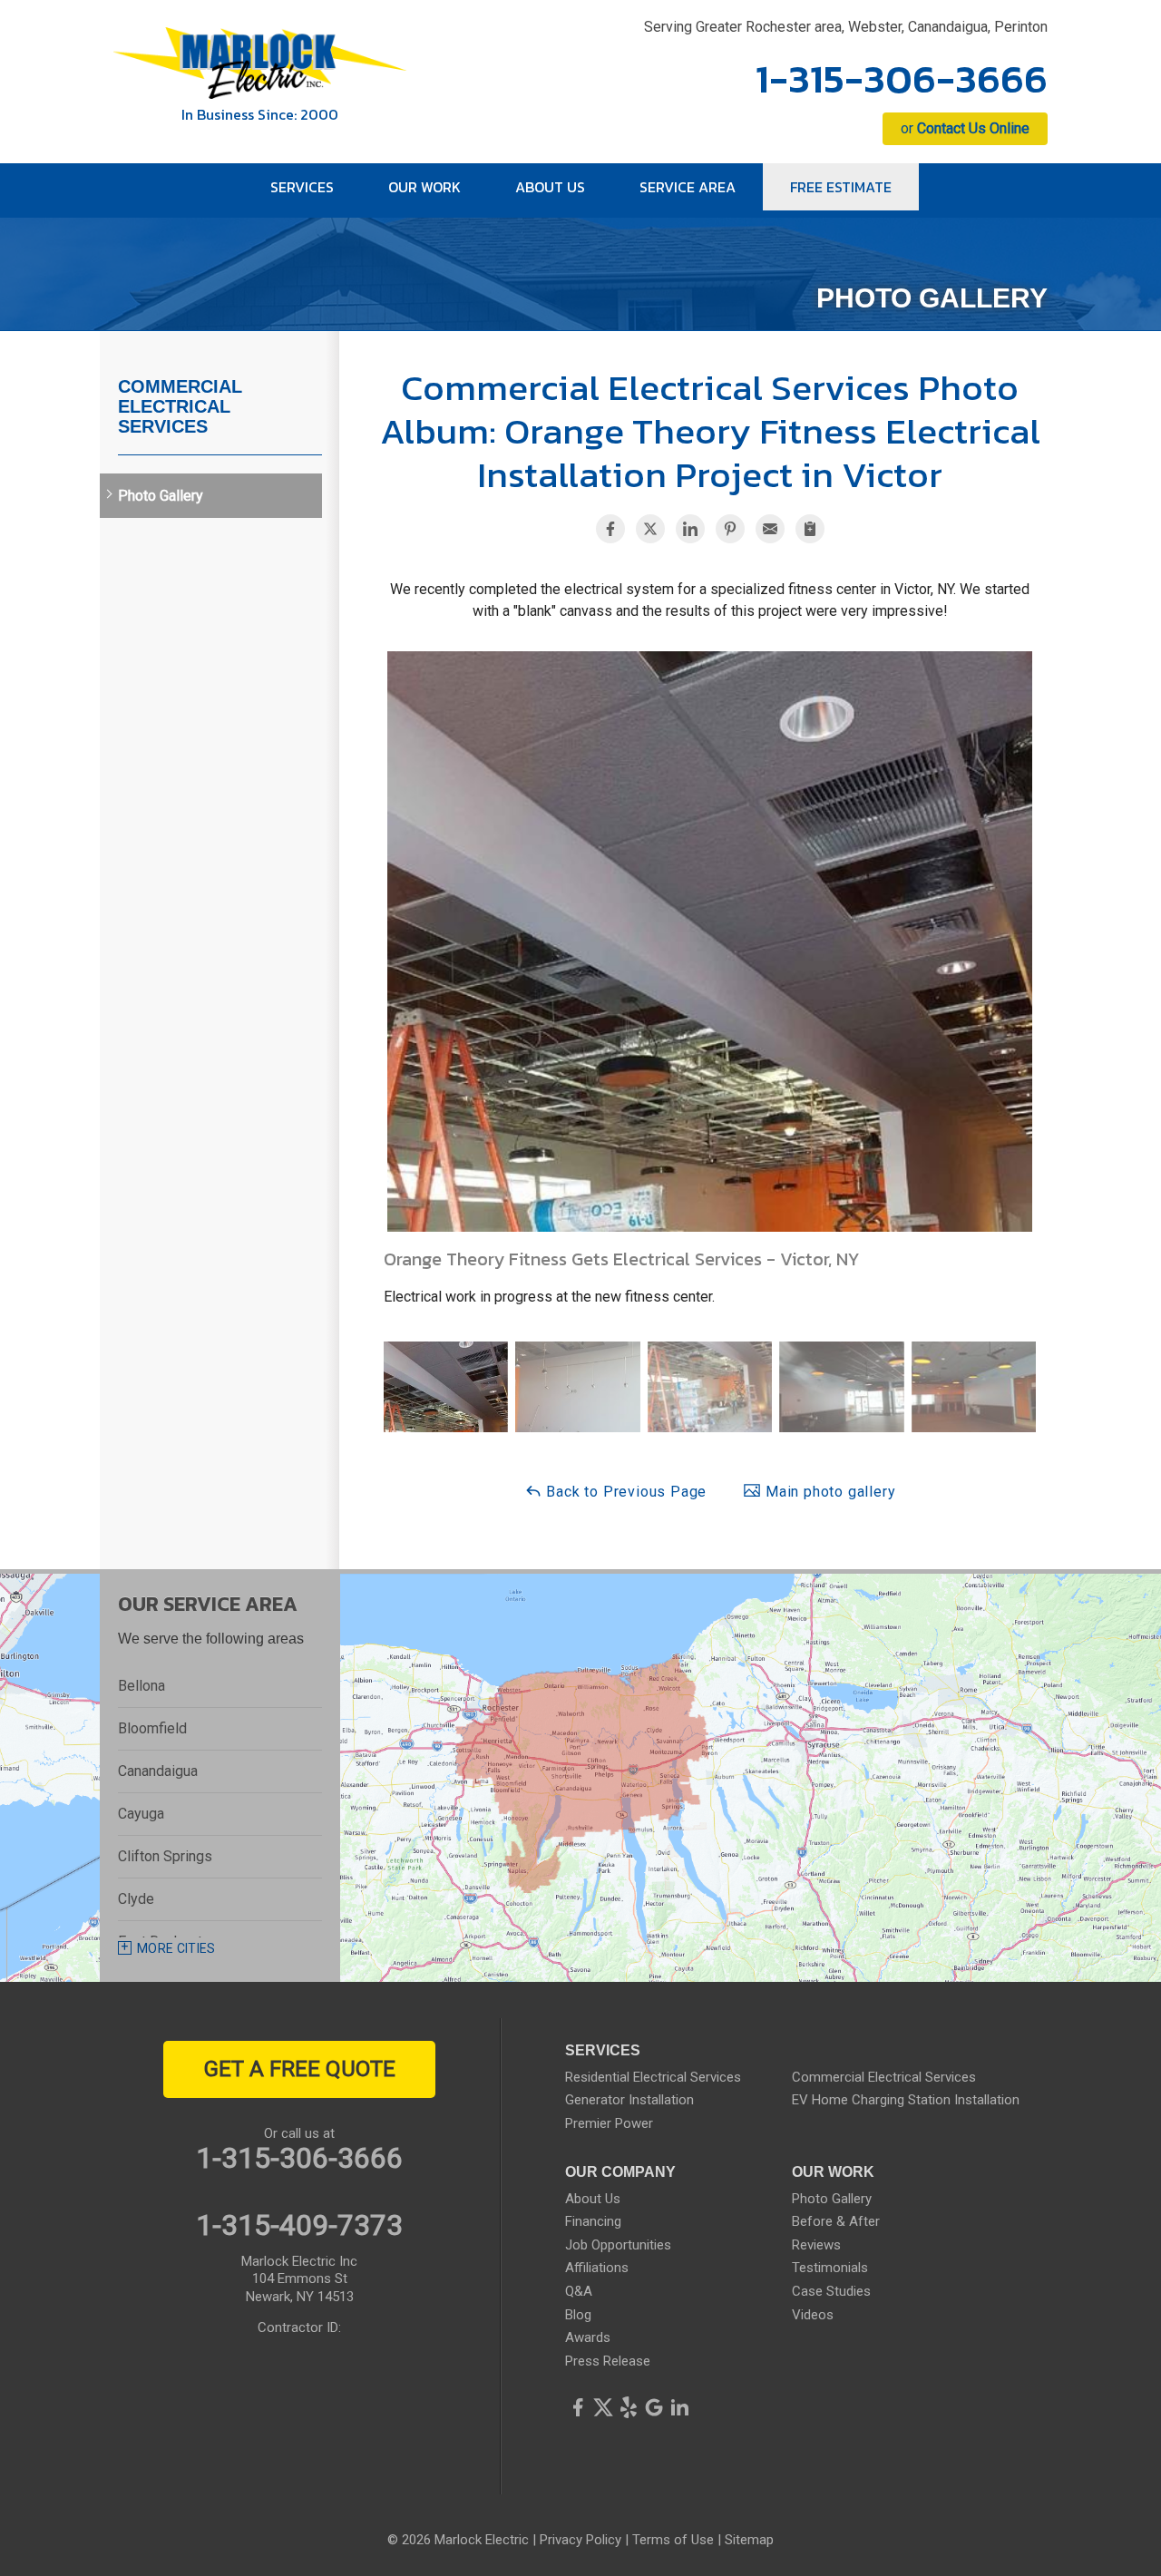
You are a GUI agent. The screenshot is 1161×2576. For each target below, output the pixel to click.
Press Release (608, 2361)
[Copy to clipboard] (810, 529)
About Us (593, 2199)
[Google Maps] (654, 2407)
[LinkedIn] (679, 2407)
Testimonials (830, 2268)
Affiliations (597, 2268)
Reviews (816, 2245)
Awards (588, 2337)
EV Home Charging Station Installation (906, 2100)
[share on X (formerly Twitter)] (650, 529)
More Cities (176, 1948)
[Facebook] (578, 2407)
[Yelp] (629, 2407)
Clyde (136, 1899)
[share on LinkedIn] (690, 529)
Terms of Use (673, 2540)
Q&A (579, 2291)
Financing (593, 2221)
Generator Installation (629, 2100)
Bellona (141, 1686)
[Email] (770, 529)
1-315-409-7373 (299, 2225)
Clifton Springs (165, 1856)
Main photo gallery (828, 1492)
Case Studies (831, 2291)
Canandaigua (158, 1771)
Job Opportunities (618, 2245)
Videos (813, 2315)
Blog (578, 2315)
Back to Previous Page (625, 1492)
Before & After (836, 2221)
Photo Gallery (161, 496)
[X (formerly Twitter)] (603, 2407)
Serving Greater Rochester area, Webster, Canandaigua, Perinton (846, 27)
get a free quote (300, 2069)
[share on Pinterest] (730, 529)
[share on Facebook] (610, 529)
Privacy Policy (580, 2540)
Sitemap (749, 2540)
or (965, 128)
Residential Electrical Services (653, 2077)
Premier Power (609, 2123)
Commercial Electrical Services (180, 406)
